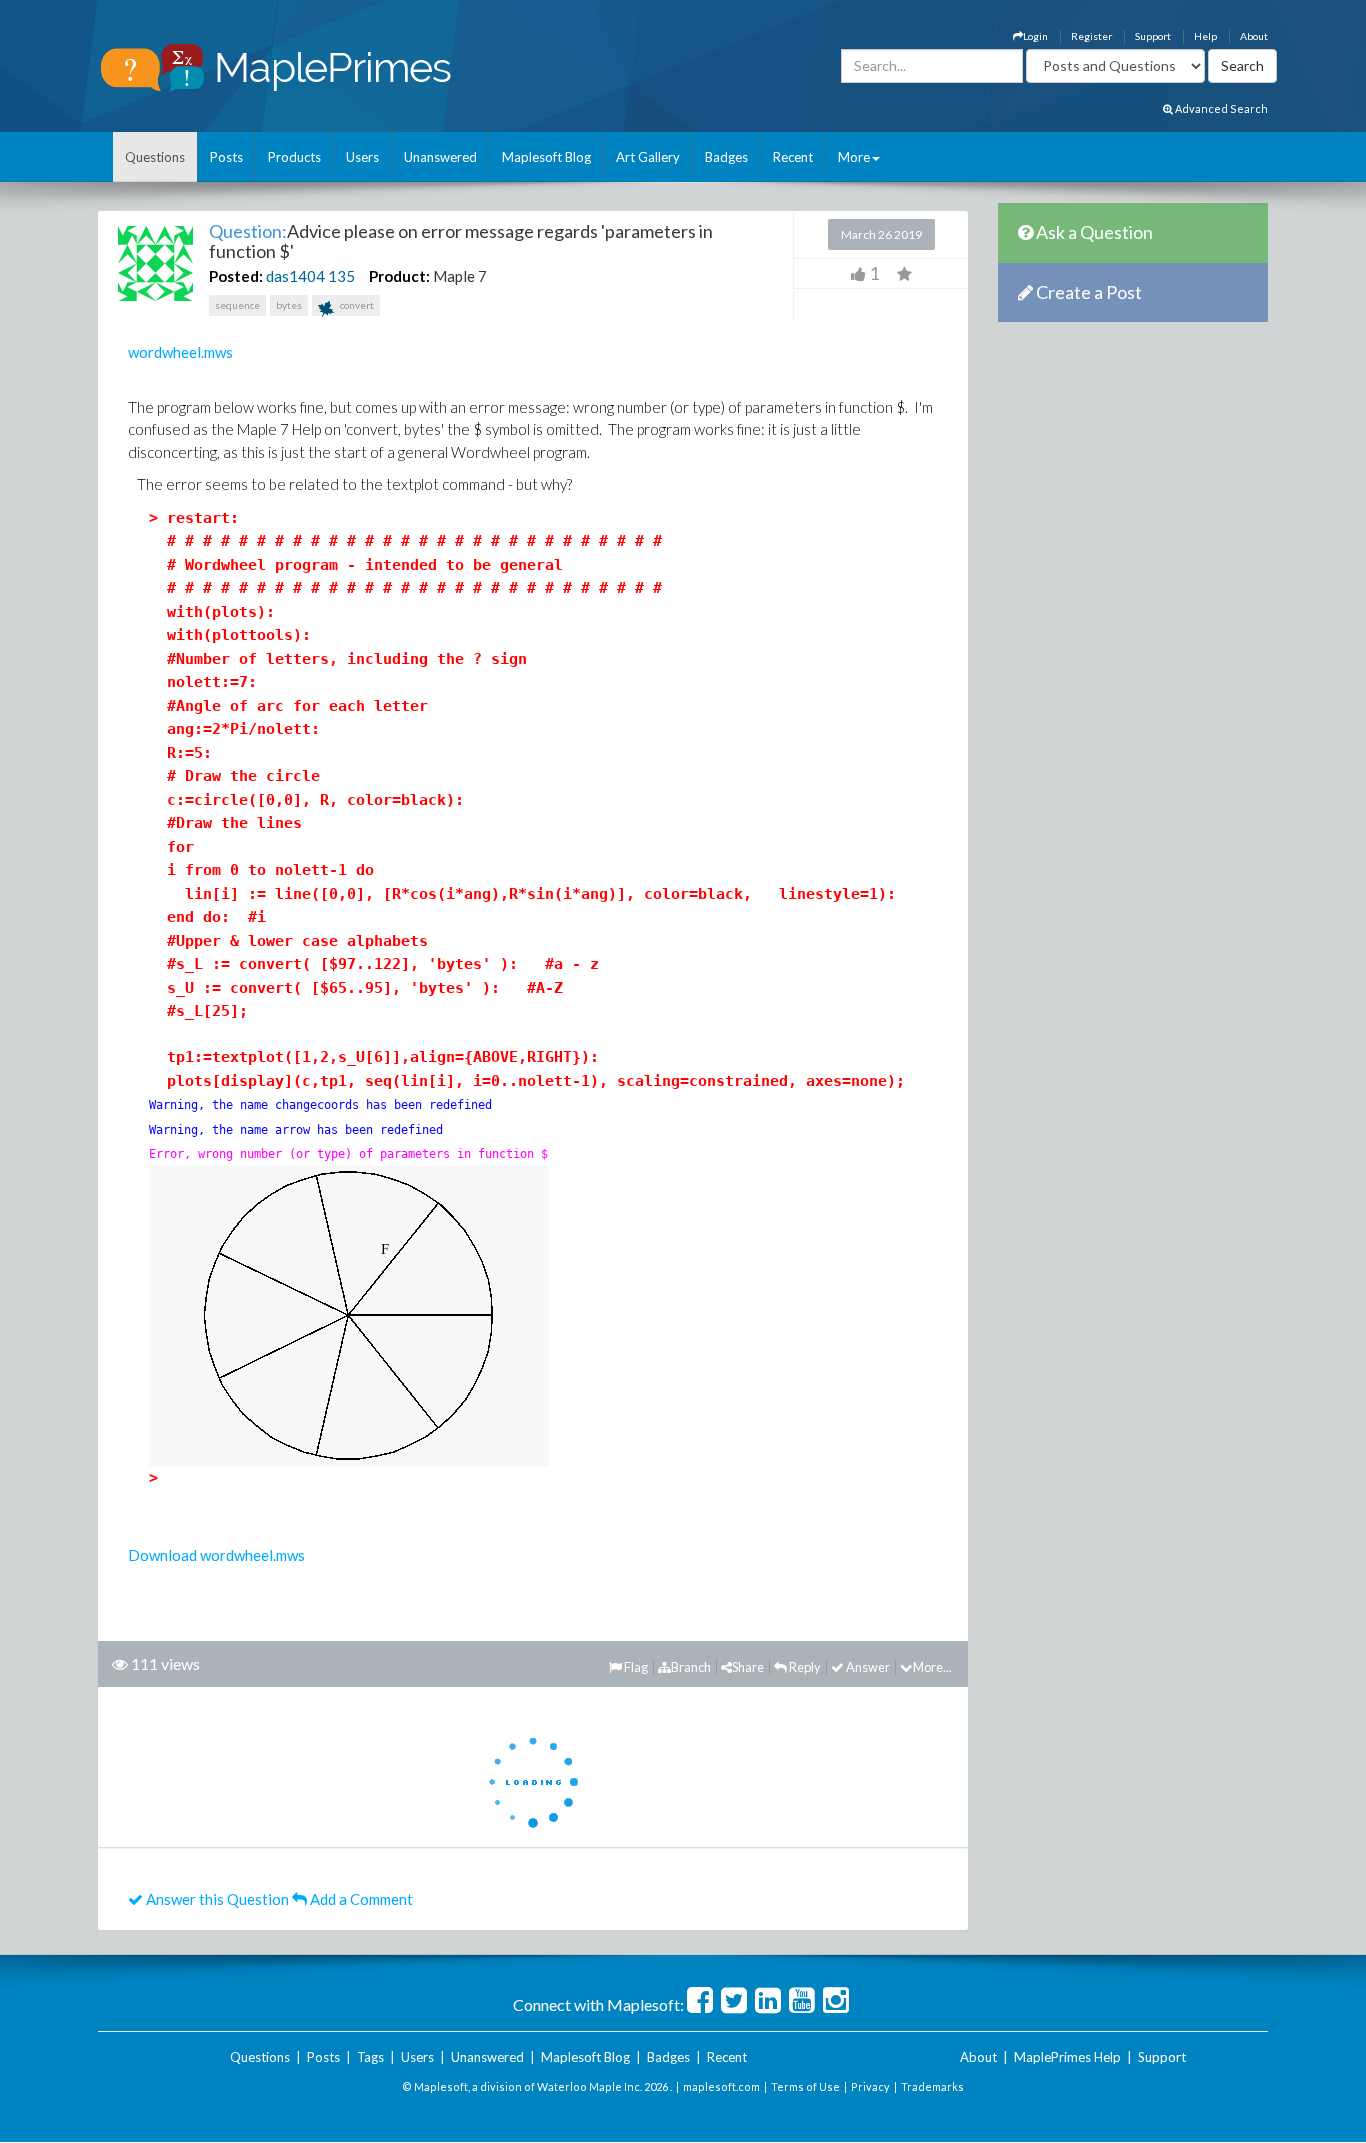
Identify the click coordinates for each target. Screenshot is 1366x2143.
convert (356, 305)
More (854, 157)
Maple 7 (460, 276)
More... (932, 1667)
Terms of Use (805, 2086)
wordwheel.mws (180, 352)
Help (1205, 36)
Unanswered (440, 157)
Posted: (236, 276)
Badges (726, 157)
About (1254, 36)
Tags (370, 2057)
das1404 (295, 276)
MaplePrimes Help (1067, 2057)
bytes (289, 305)
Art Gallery (648, 157)
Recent (793, 157)
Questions (155, 157)
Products (294, 157)
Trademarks (932, 2086)
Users (362, 157)
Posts (226, 157)
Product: (399, 276)
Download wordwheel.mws (216, 1555)
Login (1035, 36)
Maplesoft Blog (546, 157)
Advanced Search (1220, 108)
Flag (635, 1667)
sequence (237, 305)
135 (341, 276)
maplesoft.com (721, 2086)
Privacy (870, 2086)
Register (1091, 36)
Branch (691, 1667)
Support (1153, 36)
